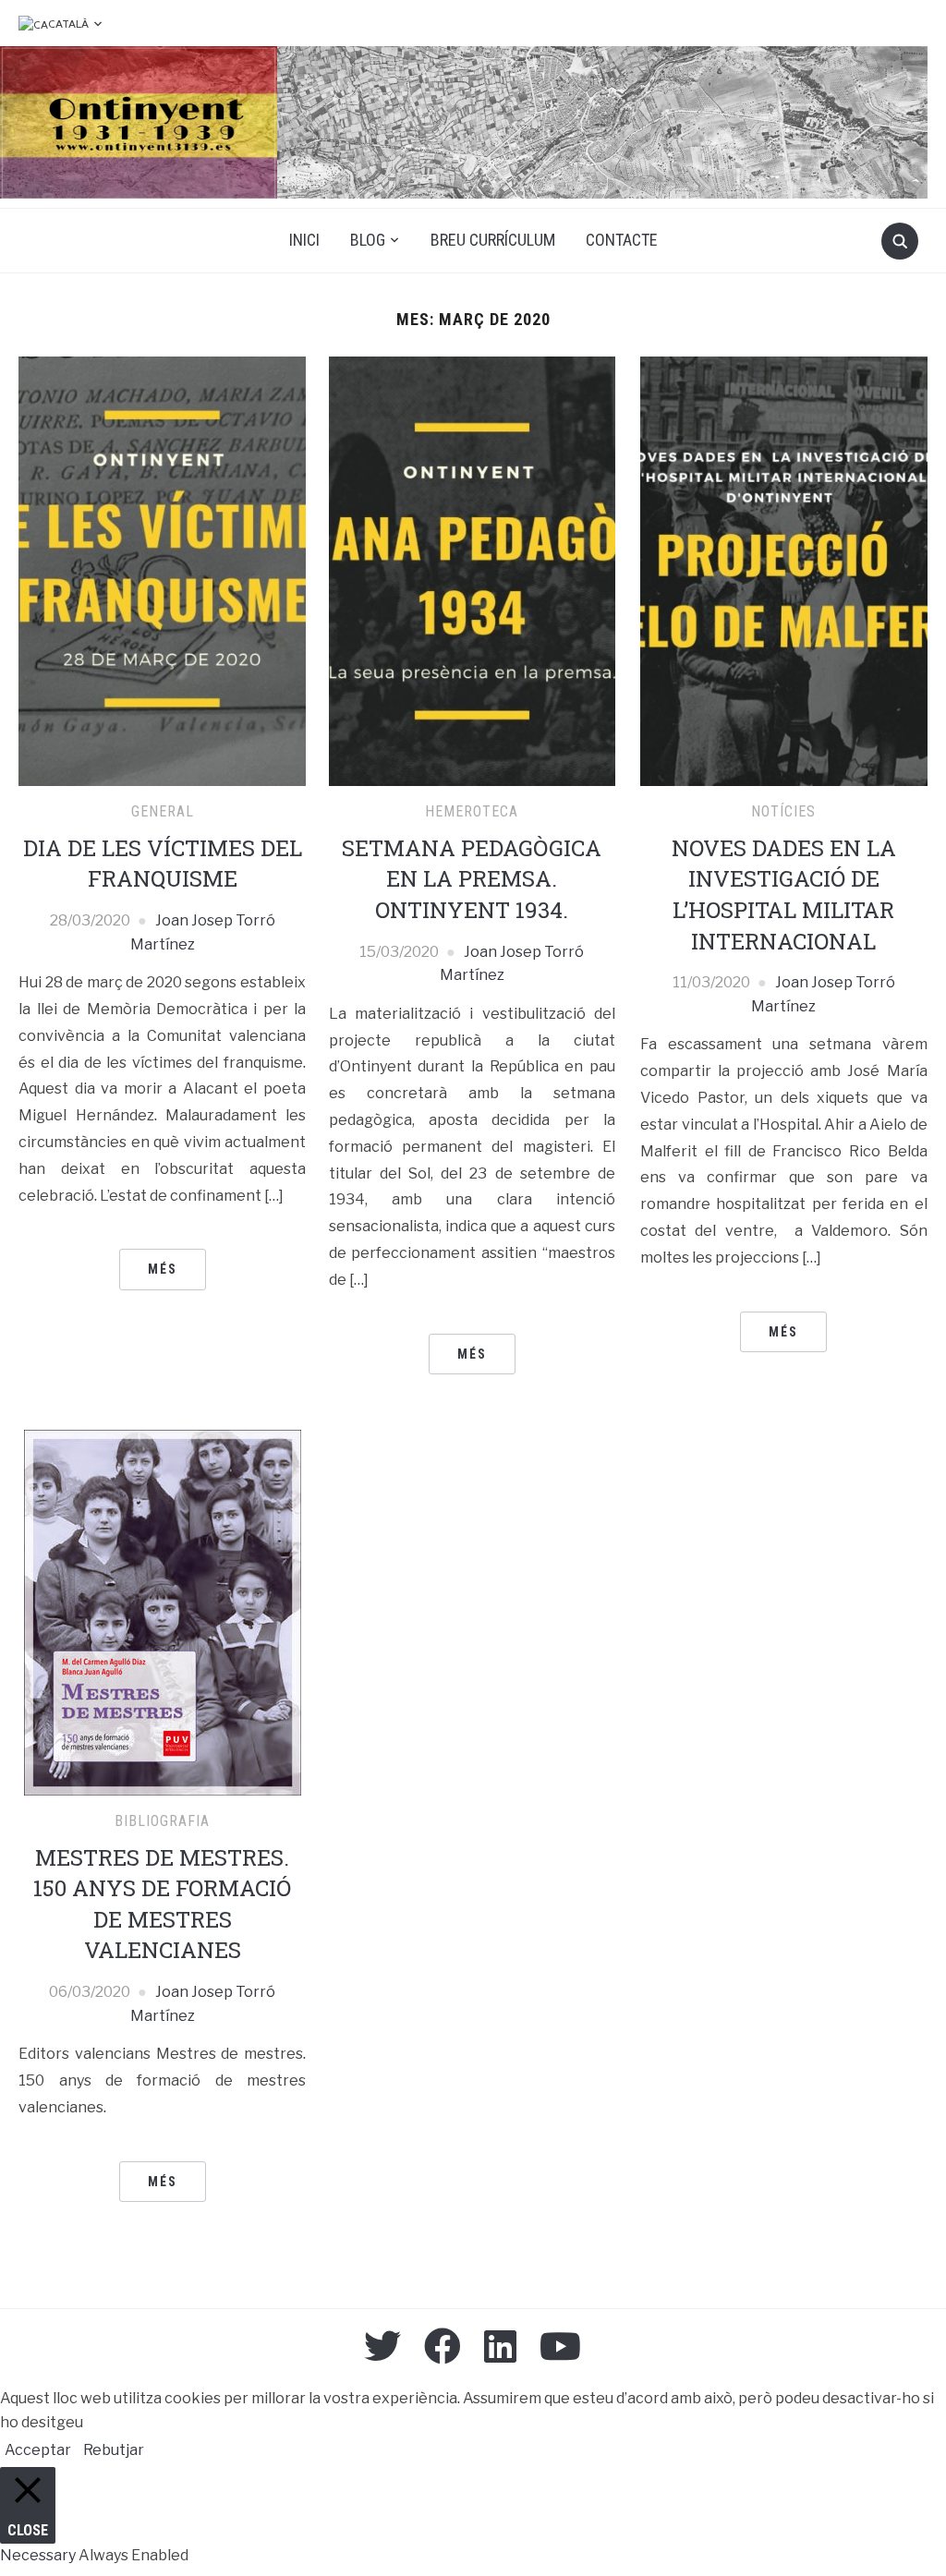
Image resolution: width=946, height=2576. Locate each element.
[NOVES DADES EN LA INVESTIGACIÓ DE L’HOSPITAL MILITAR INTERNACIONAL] (783, 570)
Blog (368, 240)
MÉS (163, 1269)
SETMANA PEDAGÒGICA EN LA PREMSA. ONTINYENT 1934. (472, 879)
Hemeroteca (472, 811)
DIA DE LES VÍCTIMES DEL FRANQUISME (163, 864)
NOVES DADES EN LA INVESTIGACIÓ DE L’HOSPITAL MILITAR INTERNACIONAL (784, 895)
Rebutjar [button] (114, 2450)
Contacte (622, 240)
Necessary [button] (39, 2555)
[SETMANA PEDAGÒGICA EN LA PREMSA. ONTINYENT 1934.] (472, 570)
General (163, 811)
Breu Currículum (493, 240)
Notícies (783, 811)
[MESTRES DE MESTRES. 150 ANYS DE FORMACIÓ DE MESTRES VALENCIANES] (163, 1611)
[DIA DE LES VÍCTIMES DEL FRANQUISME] (162, 570)
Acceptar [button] (38, 2450)
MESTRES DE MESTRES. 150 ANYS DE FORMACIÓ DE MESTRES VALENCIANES (162, 1904)
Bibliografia (162, 1821)
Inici (304, 240)
